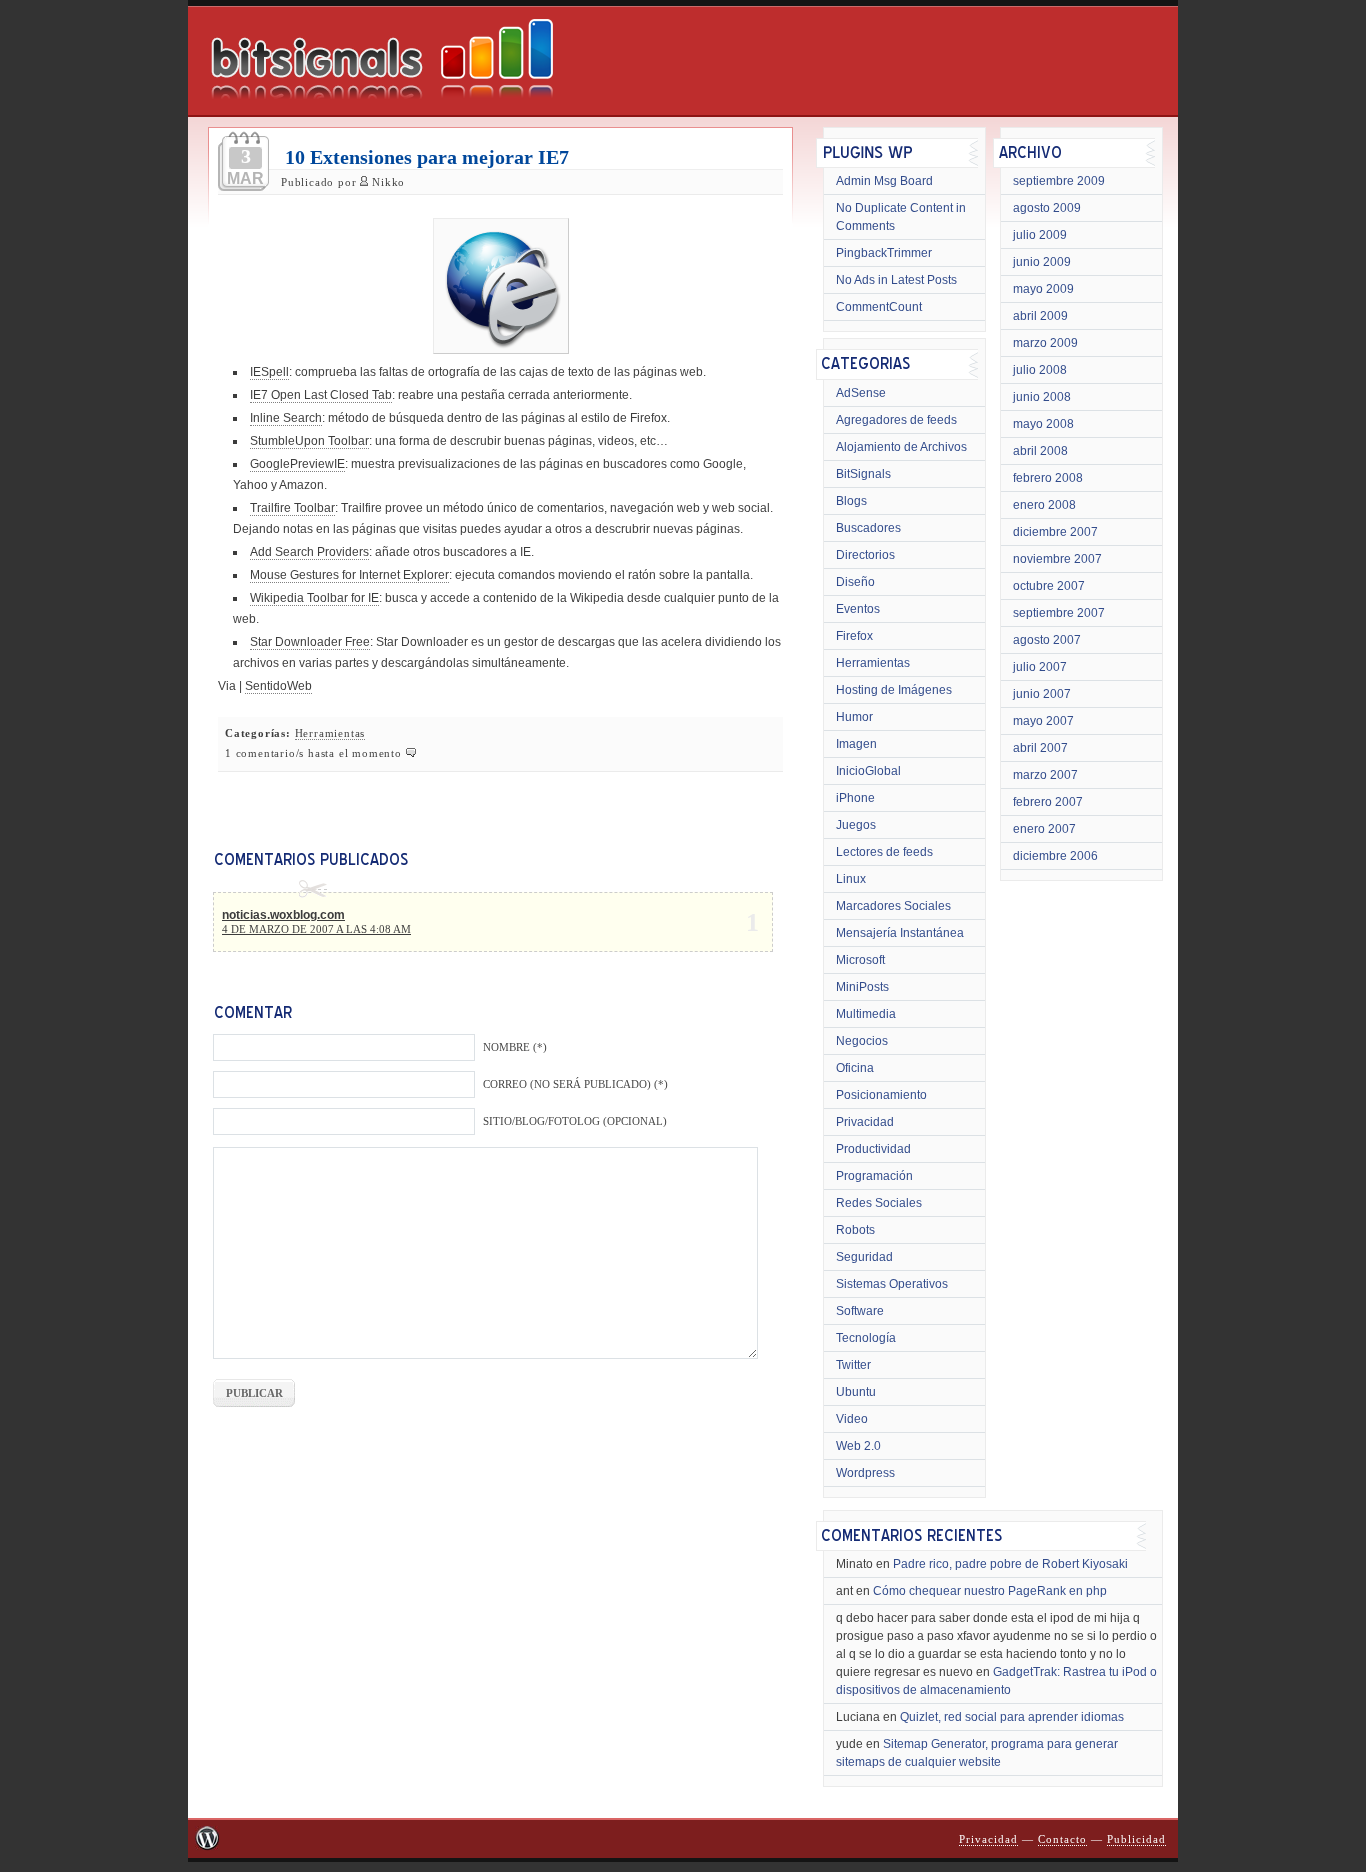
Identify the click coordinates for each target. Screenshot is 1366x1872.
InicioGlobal (868, 771)
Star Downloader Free (310, 642)
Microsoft (860, 960)
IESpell (269, 372)
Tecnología (866, 1338)
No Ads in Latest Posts (896, 280)
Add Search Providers (309, 552)
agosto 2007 (1047, 640)
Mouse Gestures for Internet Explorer (349, 575)
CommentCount (879, 307)
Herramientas (330, 733)
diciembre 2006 (1055, 856)
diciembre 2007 (1055, 532)
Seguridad (864, 1257)
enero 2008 (1044, 505)
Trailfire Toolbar (292, 508)
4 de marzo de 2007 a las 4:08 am (316, 929)
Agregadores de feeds (896, 420)
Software (860, 1311)
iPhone (855, 798)
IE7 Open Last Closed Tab (321, 395)
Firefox (854, 636)
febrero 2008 (1048, 478)
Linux (851, 879)
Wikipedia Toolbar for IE (314, 598)
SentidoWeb (278, 686)
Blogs (851, 501)
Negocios (862, 1041)
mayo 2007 (1043, 721)
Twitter (853, 1365)
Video (852, 1419)
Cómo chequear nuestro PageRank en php (990, 1591)
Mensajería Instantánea (900, 933)
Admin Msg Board (884, 181)
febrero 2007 (1048, 802)
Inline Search (286, 418)
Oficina (855, 1068)
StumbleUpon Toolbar (309, 441)
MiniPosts (862, 987)
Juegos (856, 825)
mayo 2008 (1043, 424)
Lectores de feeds (884, 852)
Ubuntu (856, 1392)
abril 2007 (1040, 748)
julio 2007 (1040, 667)
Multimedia (866, 1014)
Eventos (858, 609)
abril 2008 (1040, 451)
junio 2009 (1042, 262)
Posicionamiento (881, 1095)
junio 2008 (1042, 397)
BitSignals (863, 474)
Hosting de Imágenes (894, 690)
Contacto (1062, 1839)
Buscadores (868, 528)
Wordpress (865, 1473)
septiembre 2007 (1059, 613)
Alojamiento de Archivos (901, 447)
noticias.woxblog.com (283, 915)
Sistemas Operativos (892, 1284)
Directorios (865, 555)
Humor (854, 717)
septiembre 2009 (1059, 181)
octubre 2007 (1049, 586)
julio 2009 (1040, 235)
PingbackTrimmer (884, 253)
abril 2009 (1040, 316)
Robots (855, 1230)
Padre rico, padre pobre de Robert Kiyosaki (1010, 1564)
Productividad (873, 1149)
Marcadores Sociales (893, 906)
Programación (874, 1176)
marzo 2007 (1045, 775)
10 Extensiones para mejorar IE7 (427, 157)
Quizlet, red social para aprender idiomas (1012, 1717)
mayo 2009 (1043, 289)
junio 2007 (1042, 694)
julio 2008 (1040, 370)
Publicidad (1136, 1839)
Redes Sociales (879, 1203)
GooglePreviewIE (297, 464)
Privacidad (865, 1122)
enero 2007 (1044, 829)
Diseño (855, 582)
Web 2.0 (858, 1446)
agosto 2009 (1047, 208)
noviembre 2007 (1057, 559)
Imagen (856, 744)
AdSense (861, 393)
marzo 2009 (1045, 343)
